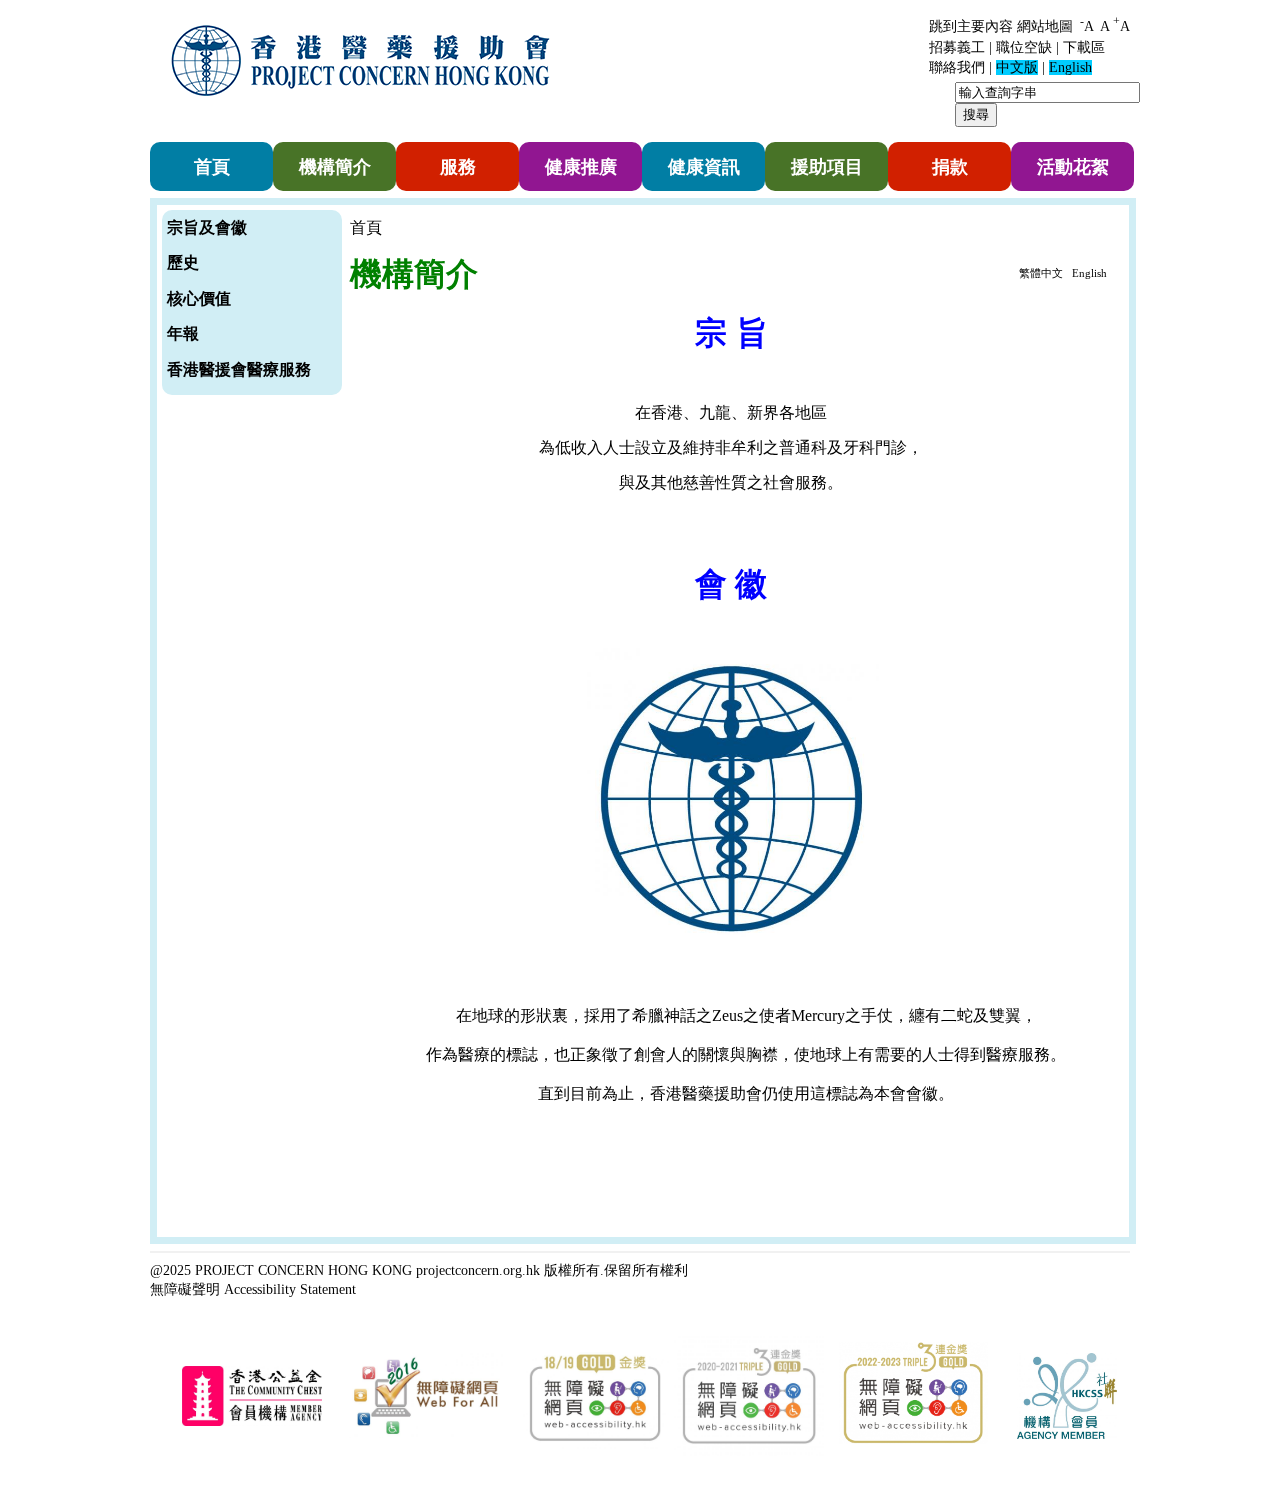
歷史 (183, 262)
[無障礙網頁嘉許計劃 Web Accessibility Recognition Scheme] (426, 1434)
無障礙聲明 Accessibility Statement (253, 1289)
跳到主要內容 (971, 26)
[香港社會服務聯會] (1067, 1435)
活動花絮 (1073, 167)
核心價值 (199, 298)
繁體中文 (1041, 273)
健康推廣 (581, 167)
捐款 (950, 167)
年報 (183, 333)
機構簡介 (335, 167)
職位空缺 (1024, 47)
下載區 (1084, 47)
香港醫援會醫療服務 (239, 369)
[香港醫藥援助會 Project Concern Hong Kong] (365, 108)
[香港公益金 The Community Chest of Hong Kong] (252, 1422)
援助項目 (827, 167)
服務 (458, 167)
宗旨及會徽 (207, 227)
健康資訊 (704, 167)
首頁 (212, 167)
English (1089, 273)
